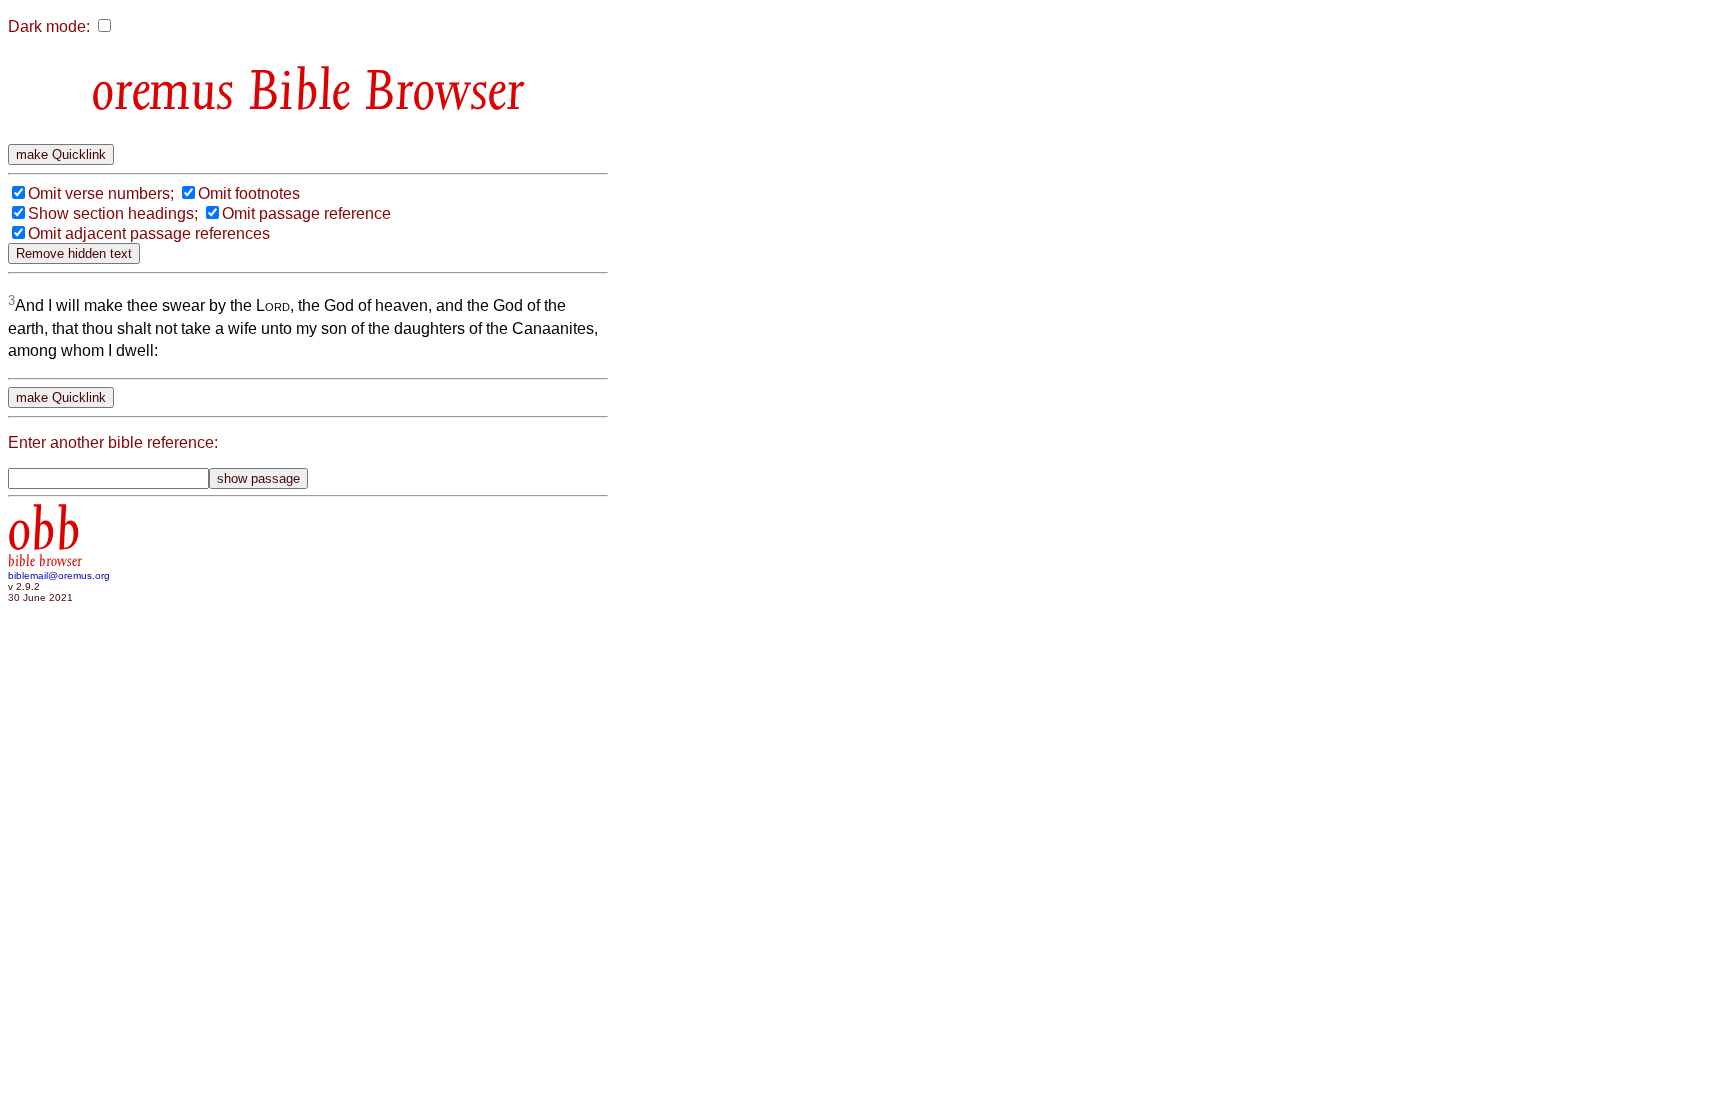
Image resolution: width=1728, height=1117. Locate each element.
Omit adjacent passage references (149, 233)
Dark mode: (49, 26)
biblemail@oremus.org (59, 575)
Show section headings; (113, 213)
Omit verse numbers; (101, 193)
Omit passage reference (306, 213)
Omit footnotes (249, 193)
